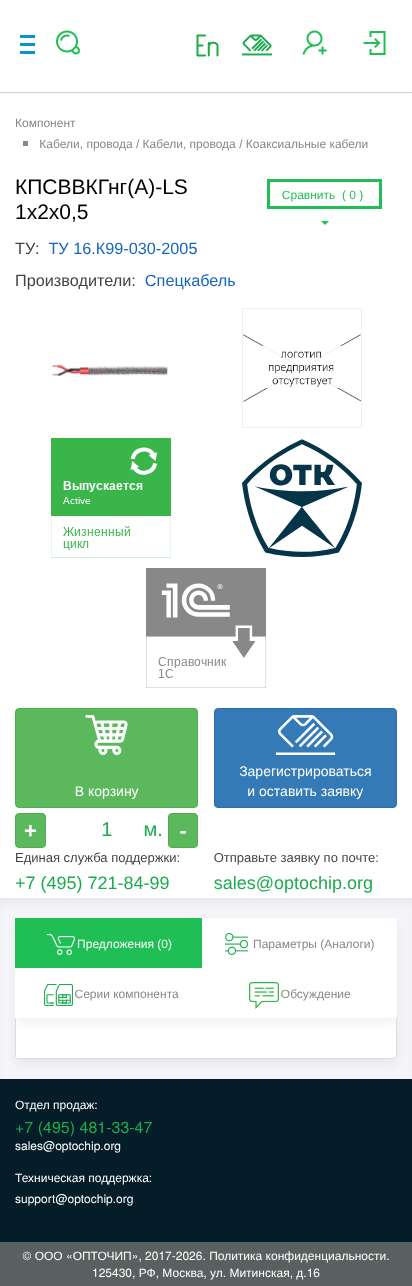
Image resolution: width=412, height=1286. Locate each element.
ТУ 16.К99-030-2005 (122, 249)
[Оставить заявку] (257, 45)
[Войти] (374, 50)
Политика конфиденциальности (297, 1255)
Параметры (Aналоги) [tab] (314, 944)
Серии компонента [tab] (126, 994)
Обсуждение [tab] (316, 994)
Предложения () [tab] (124, 944)
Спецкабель (190, 281)
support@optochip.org (74, 1198)
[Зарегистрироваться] (314, 50)
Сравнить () (324, 195)
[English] (213, 44)
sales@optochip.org (293, 883)
